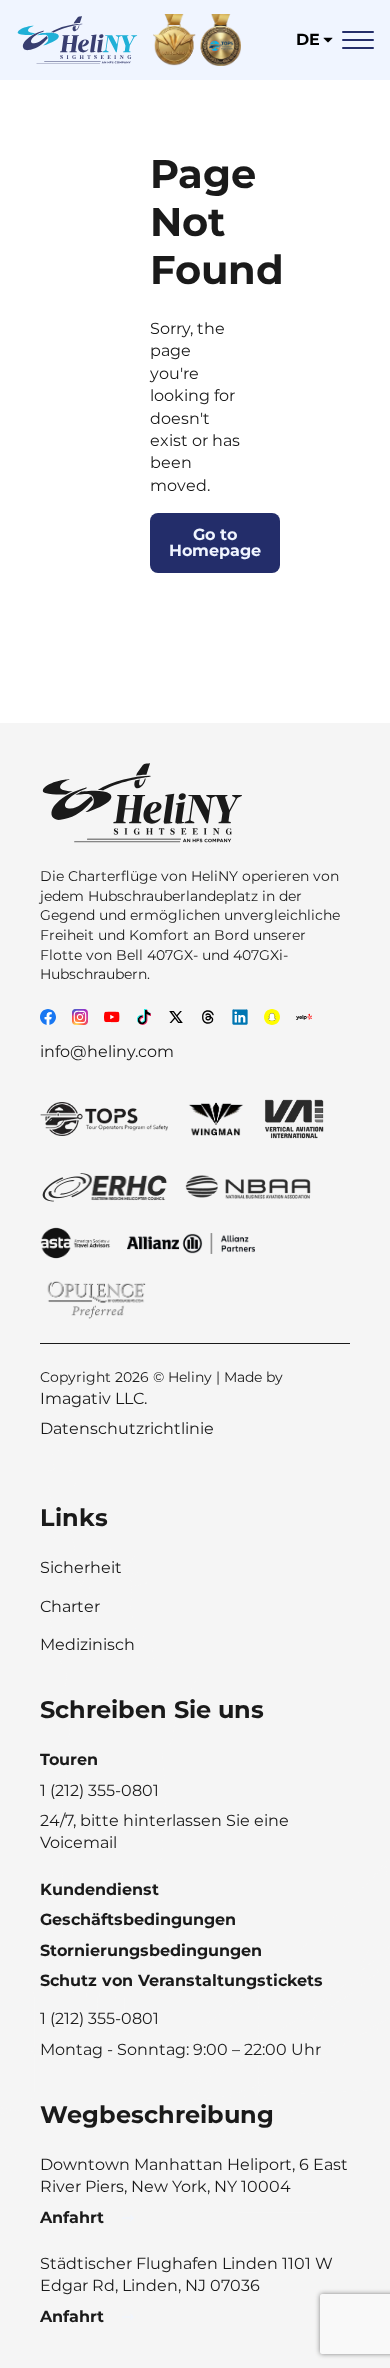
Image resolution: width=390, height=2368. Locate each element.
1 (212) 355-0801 (99, 2018)
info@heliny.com (107, 1051)
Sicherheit (81, 1567)
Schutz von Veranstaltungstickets (181, 1980)
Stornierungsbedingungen (151, 1950)
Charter (70, 1606)
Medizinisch (87, 1644)
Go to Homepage (215, 542)
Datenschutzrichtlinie (127, 1428)
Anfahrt (72, 2217)
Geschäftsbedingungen (138, 1919)
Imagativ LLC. (93, 1398)
